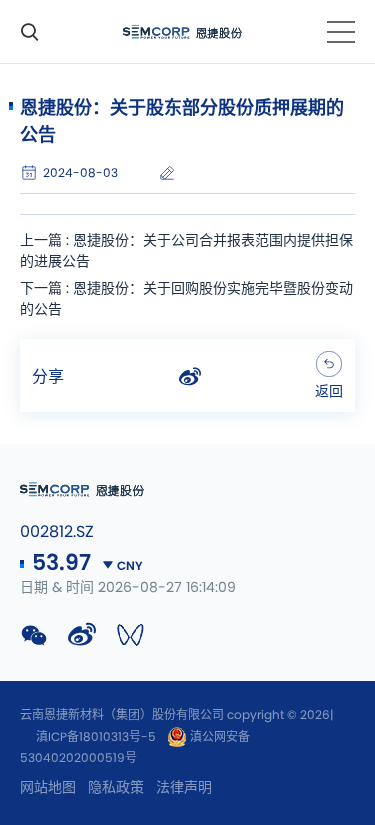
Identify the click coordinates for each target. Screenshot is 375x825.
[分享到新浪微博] (190, 377)
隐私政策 (116, 788)
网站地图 (48, 788)
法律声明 (184, 788)
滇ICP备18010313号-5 (96, 737)
